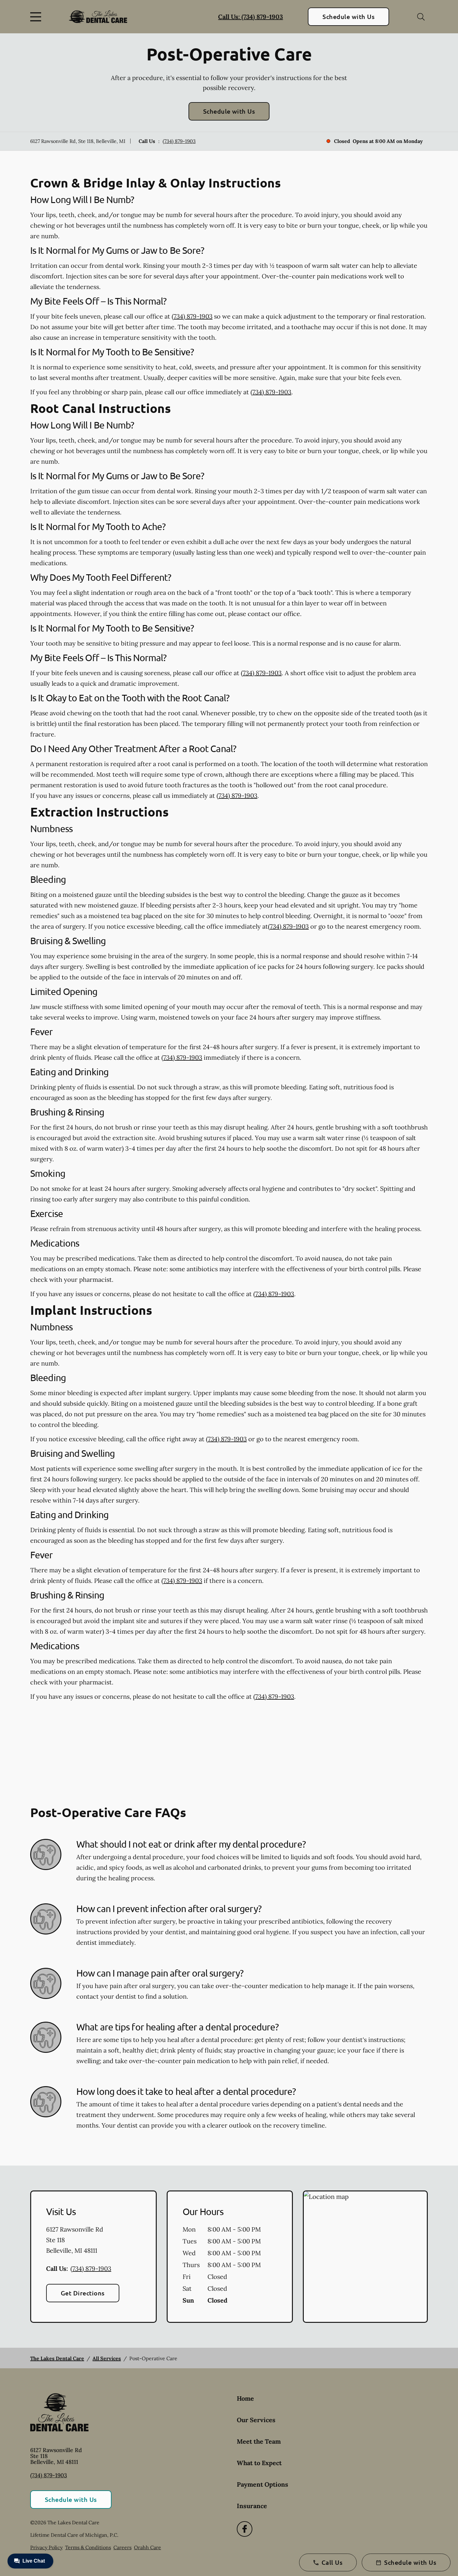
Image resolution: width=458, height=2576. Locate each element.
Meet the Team (259, 2441)
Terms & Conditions (88, 2547)
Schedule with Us (348, 17)
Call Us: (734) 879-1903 (250, 17)
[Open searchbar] (421, 17)
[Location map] (365, 2257)
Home (245, 2398)
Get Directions (83, 2293)
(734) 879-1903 (179, 141)
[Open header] (37, 17)
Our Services (256, 2420)
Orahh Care (148, 2547)
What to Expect (259, 2463)
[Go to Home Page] (98, 17)
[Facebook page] (245, 2529)
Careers (122, 2547)
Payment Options (262, 2484)
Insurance (252, 2506)
